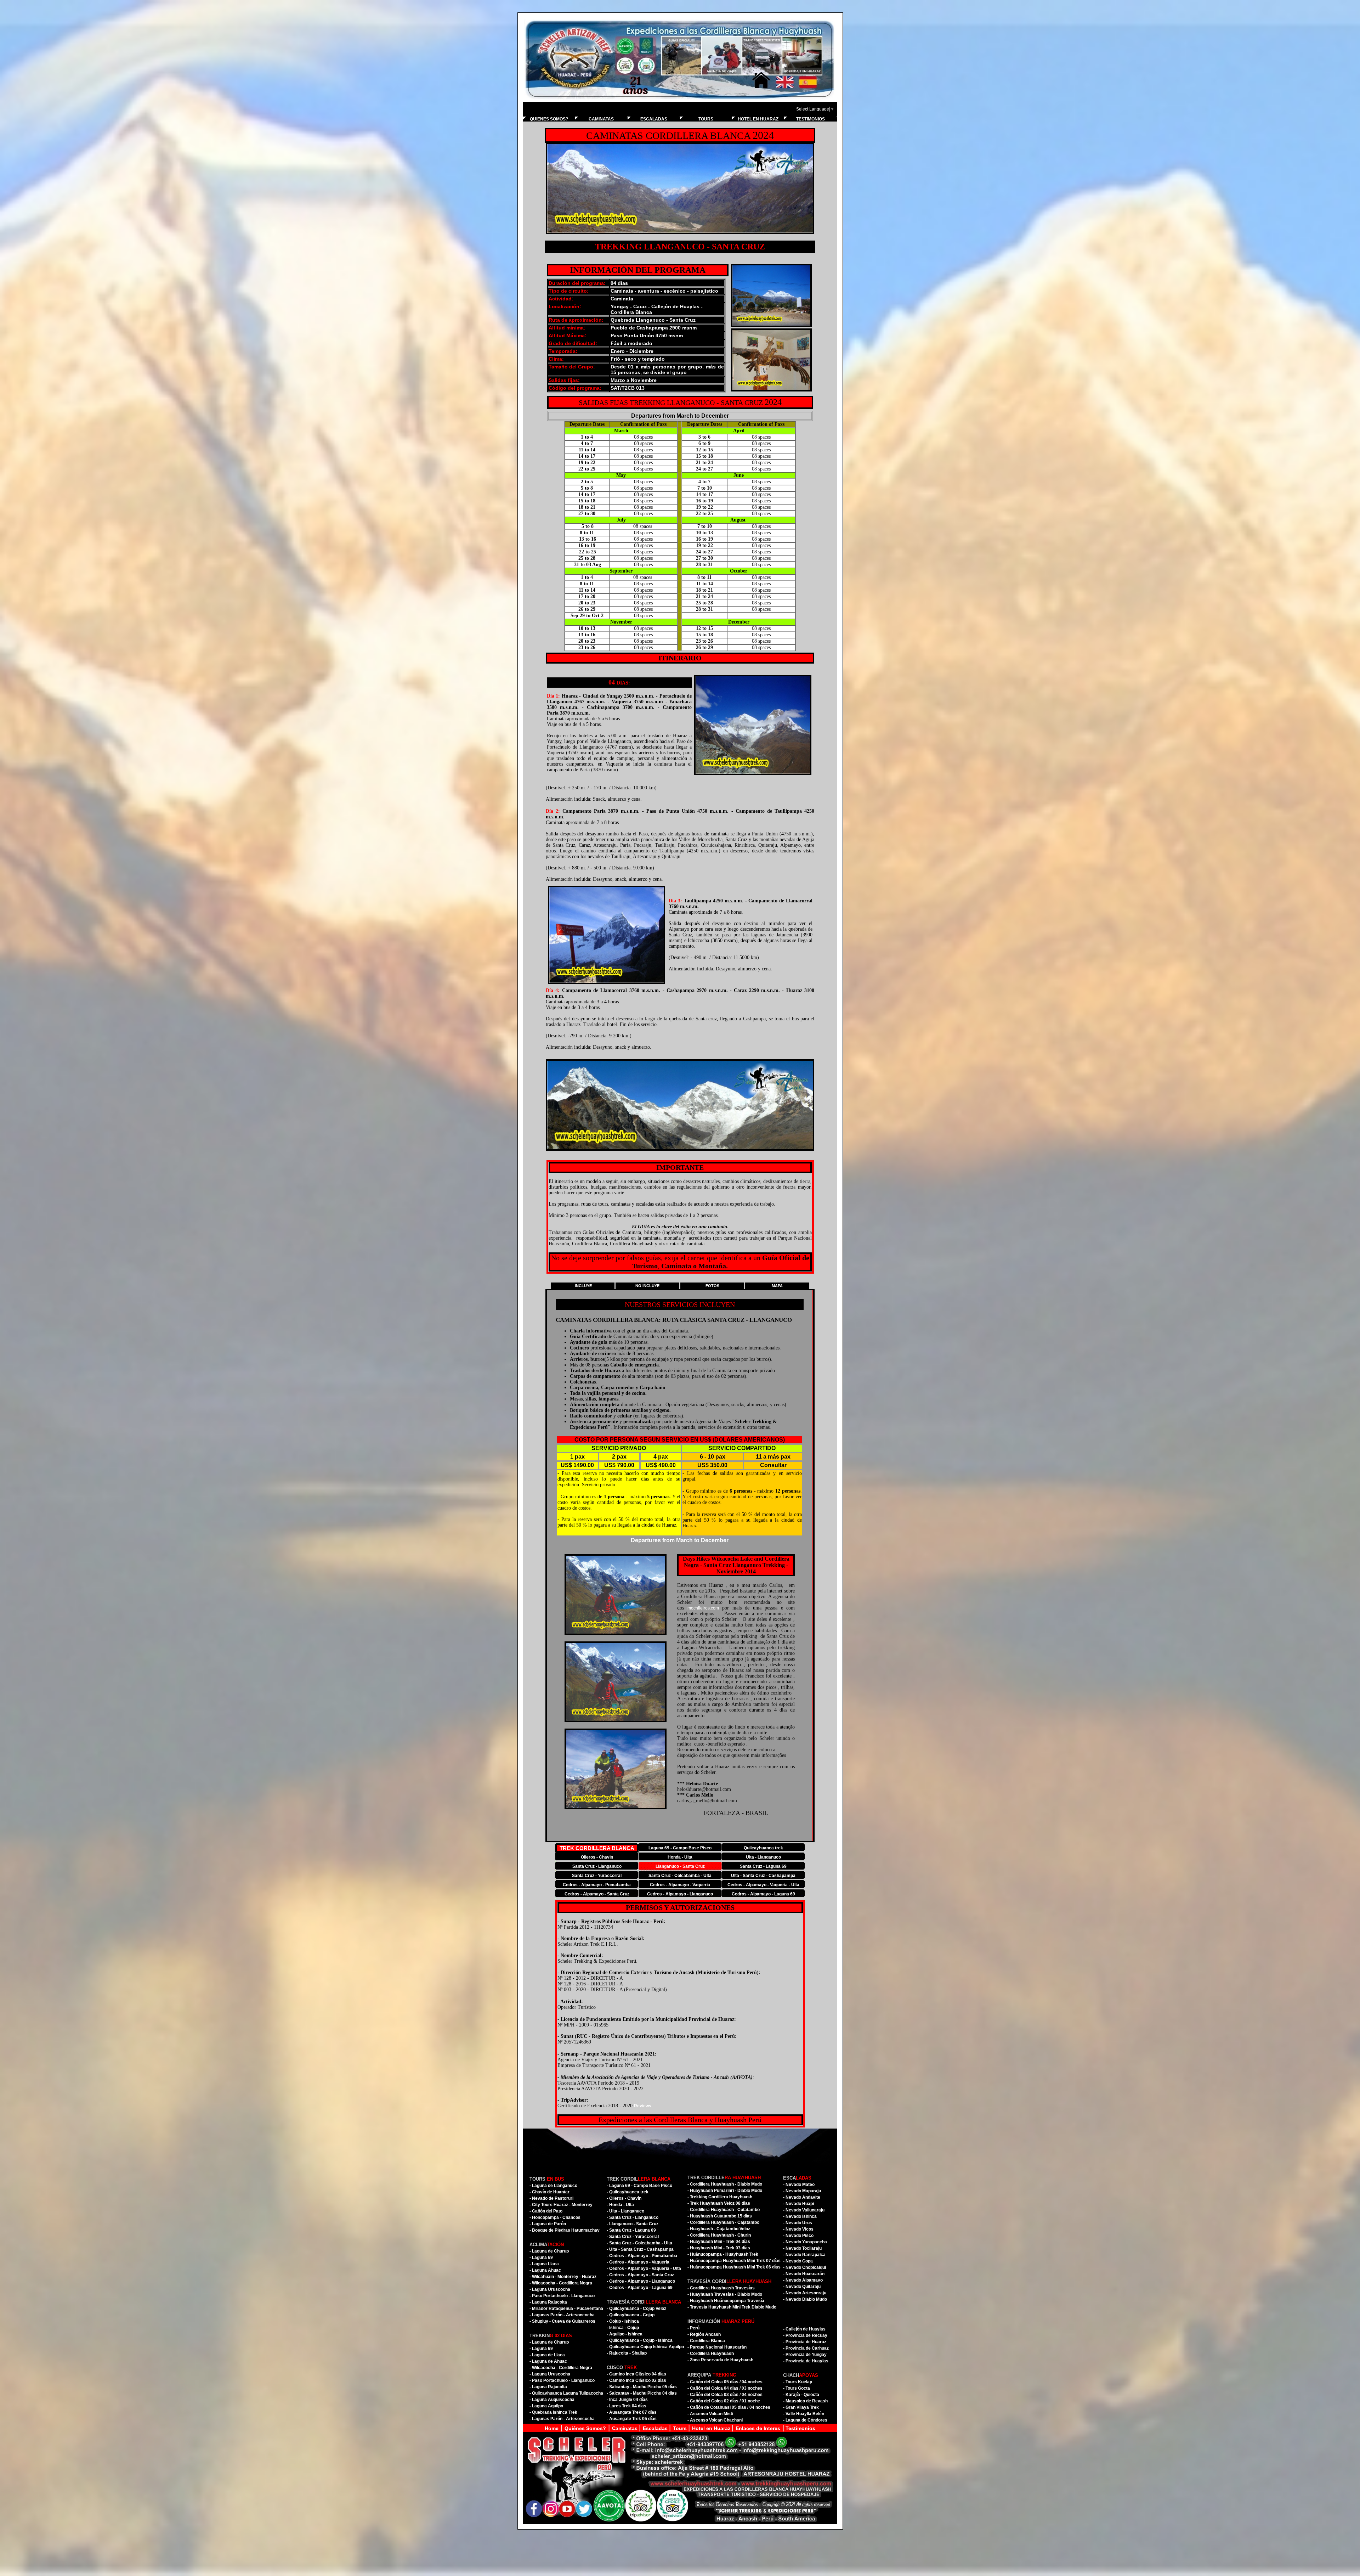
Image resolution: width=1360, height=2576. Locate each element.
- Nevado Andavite (802, 2197)
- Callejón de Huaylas (804, 2329)
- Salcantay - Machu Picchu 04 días (642, 2393)
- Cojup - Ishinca (623, 2321)
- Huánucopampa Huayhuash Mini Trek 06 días (734, 2267)
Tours (681, 2428)
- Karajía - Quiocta (801, 2395)
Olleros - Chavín (597, 1857)
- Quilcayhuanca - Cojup (631, 2315)
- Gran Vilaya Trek (801, 2407)
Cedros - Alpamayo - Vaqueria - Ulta (763, 1885)
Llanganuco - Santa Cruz (680, 1866)
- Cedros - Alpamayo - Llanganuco (641, 2281)
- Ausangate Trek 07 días (632, 2412)
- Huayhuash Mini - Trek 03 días (719, 2248)
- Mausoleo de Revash (805, 2401)
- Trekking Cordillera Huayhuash (720, 2197)
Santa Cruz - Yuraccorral (597, 1876)
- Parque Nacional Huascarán (717, 2347)
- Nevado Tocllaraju (802, 2248)
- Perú (693, 2328)
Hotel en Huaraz (712, 2428)
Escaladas (656, 2428)
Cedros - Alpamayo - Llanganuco (680, 1894)
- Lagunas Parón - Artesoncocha (562, 2315)
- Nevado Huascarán (804, 2274)
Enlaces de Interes (758, 2428)
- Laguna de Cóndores (805, 2420)
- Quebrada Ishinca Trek (553, 2412)
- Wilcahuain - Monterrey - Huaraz (563, 2277)
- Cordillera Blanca (706, 2341)
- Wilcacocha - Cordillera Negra (561, 2283)
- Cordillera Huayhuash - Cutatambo (724, 2210)
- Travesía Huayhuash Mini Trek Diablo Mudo (732, 2307)
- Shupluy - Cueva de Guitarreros (562, 2321)
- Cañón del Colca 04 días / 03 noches (725, 2388)
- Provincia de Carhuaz (806, 2348)
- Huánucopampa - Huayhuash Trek (723, 2254)
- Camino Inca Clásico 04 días (636, 2374)
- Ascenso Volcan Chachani (715, 2420)
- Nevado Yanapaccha (805, 2242)
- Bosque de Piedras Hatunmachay (565, 2230)
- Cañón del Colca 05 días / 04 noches (725, 2382)
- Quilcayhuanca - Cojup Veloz (636, 2309)
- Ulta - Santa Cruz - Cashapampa (640, 2249)
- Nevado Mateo (799, 2185)
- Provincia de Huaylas (806, 2361)
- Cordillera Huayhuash (711, 2354)
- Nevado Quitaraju (802, 2287)
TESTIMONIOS (811, 119)
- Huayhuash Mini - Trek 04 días (719, 2242)
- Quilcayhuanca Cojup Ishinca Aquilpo (645, 2347)
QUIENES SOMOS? (549, 119)
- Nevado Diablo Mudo (805, 2299)
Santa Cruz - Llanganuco (597, 1866)
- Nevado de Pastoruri (551, 2198)
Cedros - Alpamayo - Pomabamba (597, 1885)
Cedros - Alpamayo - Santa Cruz (597, 1894)
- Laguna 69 (541, 2257)
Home (552, 2428)
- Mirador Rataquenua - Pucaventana (566, 2309)
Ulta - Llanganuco (763, 1857)
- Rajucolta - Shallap (627, 2353)
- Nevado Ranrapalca (804, 2255)
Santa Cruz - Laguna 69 (763, 1866)
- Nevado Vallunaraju (804, 2210)
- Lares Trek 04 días (627, 2406)
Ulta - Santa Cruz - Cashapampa (763, 1876)
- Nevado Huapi (798, 2204)
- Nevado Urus (798, 2223)
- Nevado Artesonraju (805, 2293)
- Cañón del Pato (546, 2211)
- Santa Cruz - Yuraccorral (633, 2237)
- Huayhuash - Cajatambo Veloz (719, 2229)
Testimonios (800, 2428)
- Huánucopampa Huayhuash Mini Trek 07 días (734, 2261)
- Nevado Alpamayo (803, 2280)
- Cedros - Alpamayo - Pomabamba (642, 2256)
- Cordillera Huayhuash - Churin (719, 2235)
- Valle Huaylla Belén (804, 2414)
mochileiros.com (703, 1608)
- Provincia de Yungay (805, 2355)
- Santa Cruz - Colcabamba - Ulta (639, 2243)
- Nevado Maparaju (802, 2191)
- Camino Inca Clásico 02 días (636, 2380)
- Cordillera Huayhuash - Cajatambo (723, 2222)
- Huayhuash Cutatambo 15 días (720, 2216)
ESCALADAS (654, 119)
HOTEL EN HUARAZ (758, 119)
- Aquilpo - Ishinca (625, 2334)
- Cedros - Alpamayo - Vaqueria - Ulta (644, 2268)
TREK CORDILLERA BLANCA (597, 1848)
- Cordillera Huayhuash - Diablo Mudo (725, 2184)
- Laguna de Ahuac (548, 2361)
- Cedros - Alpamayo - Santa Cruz (640, 2275)
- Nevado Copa (798, 2261)
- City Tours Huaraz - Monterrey (561, 2205)
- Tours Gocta (797, 2388)
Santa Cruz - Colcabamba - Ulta (680, 1876)
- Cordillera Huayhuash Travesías (721, 2288)
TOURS (706, 119)
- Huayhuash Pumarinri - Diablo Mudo (725, 2191)
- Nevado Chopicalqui (804, 2267)
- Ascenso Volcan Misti (710, 2414)
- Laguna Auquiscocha (552, 2400)
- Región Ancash (704, 2334)
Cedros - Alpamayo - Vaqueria (680, 1885)
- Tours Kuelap (798, 2382)
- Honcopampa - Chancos (555, 2217)
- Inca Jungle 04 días (627, 2400)
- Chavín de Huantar (549, 2192)
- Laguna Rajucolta (548, 2302)
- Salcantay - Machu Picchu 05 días (642, 2387)
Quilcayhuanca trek (763, 1848)
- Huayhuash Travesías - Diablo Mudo (725, 2294)
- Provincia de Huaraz (805, 2342)
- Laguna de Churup (549, 2251)
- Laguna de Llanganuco (553, 2186)
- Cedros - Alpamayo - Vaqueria (638, 2262)
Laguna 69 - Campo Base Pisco (680, 1848)
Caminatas (625, 2428)
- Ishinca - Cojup (623, 2328)
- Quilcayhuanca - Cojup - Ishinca (640, 2340)
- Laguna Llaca (544, 2264)
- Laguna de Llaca (547, 2355)
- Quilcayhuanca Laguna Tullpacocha (566, 2393)
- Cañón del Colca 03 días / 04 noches (725, 2395)
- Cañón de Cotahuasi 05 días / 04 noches (729, 2407)
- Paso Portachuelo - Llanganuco (562, 2296)
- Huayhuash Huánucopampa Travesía (726, 2301)
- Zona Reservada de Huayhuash (720, 2360)
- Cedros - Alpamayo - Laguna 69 (640, 2288)
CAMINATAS (601, 119)
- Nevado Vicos (798, 2229)
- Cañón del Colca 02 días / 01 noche (724, 2401)
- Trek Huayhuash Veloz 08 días (719, 2203)
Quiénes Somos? (585, 2428)
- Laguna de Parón (548, 2224)
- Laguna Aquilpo (546, 2406)
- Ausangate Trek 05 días (632, 2419)
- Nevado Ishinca (800, 2216)
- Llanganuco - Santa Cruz (633, 2224)
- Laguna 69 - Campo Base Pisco (639, 2186)
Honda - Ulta (680, 1857)
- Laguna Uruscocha (550, 2289)
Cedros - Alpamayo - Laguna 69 (763, 1894)
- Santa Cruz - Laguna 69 (631, 2230)
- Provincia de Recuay (805, 2335)
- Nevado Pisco (798, 2236)
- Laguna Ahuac (545, 2270)
